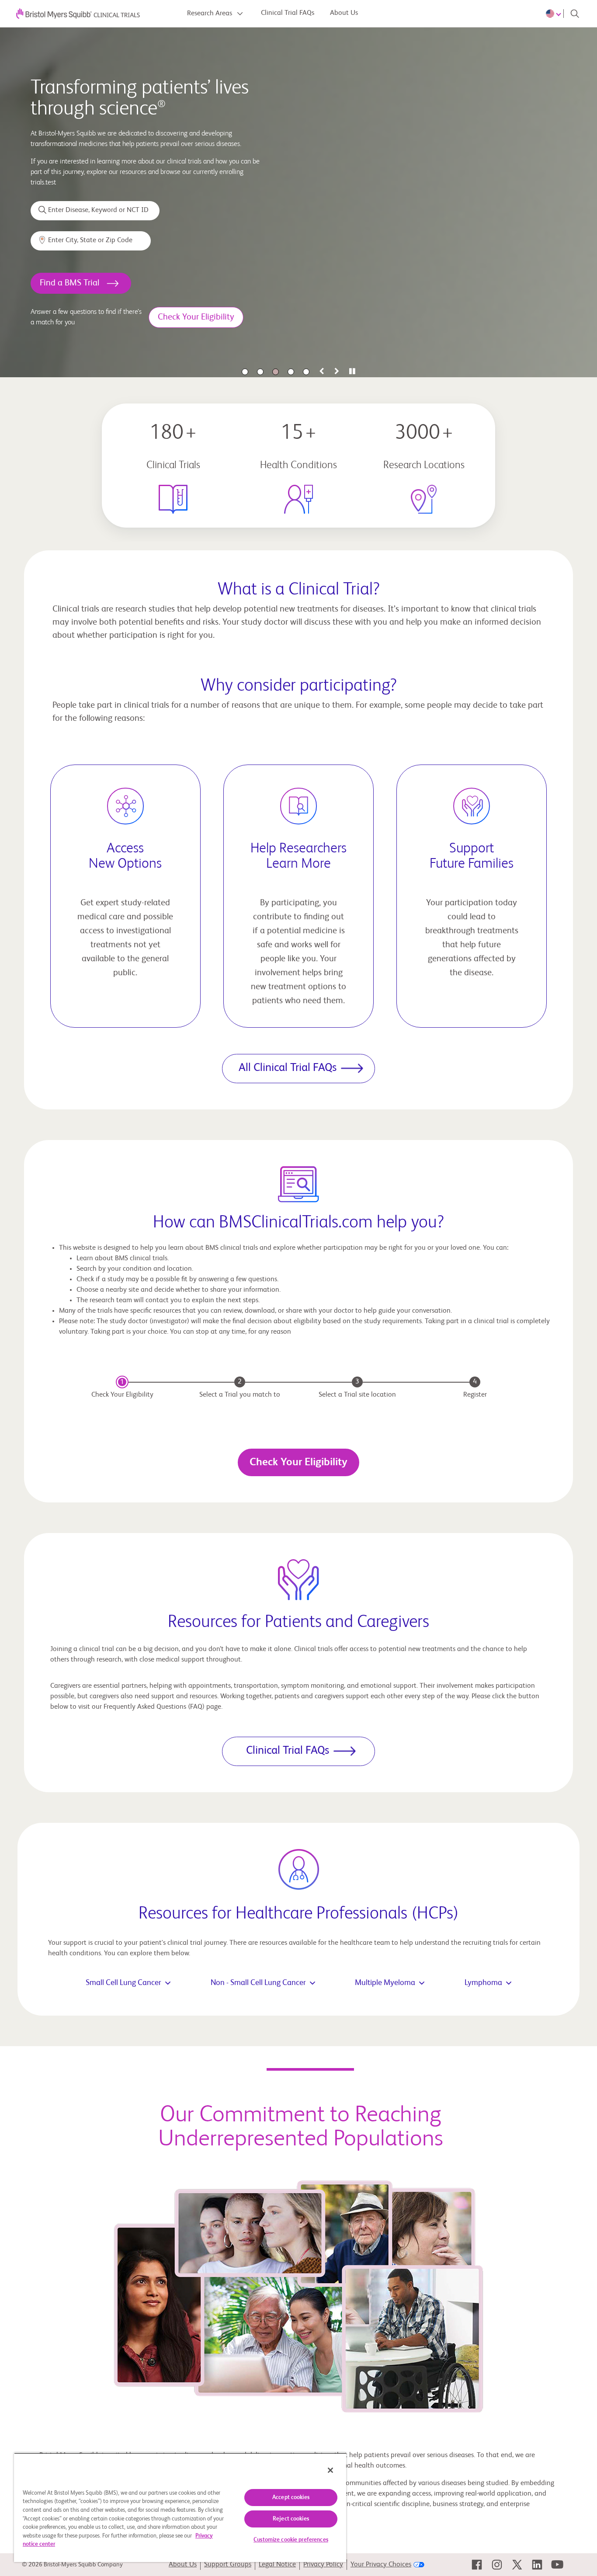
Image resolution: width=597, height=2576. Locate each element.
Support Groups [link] (228, 2565)
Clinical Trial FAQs (288, 13)
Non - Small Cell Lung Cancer (258, 1983)
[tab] (321, 372)
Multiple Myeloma (385, 1983)
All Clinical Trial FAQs (288, 1068)
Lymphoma (483, 1983)
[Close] (330, 2470)
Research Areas (210, 14)
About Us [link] (183, 2565)
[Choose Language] (555, 14)
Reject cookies (291, 2519)
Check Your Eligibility (298, 1462)
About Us (344, 13)
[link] (477, 2565)
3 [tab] (276, 372)
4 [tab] (291, 372)
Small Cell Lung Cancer (123, 1983)
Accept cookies (291, 2498)
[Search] (575, 14)
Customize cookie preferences (291, 2540)
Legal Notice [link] (277, 2565)
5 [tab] (306, 372)
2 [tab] (260, 372)
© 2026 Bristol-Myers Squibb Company (72, 2565)
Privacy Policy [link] (323, 2565)
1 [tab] (245, 372)
